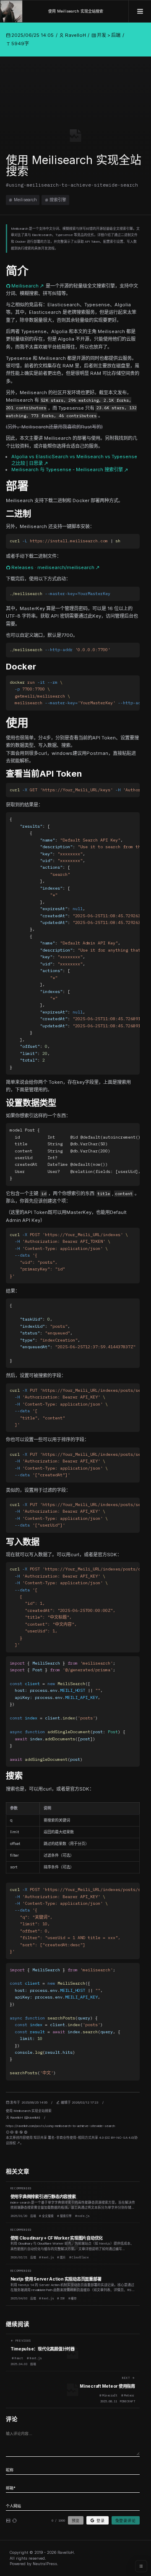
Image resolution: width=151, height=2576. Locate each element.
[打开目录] (141, 2566)
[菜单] (140, 11)
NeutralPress (45, 2564)
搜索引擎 (58, 200)
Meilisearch (25, 200)
